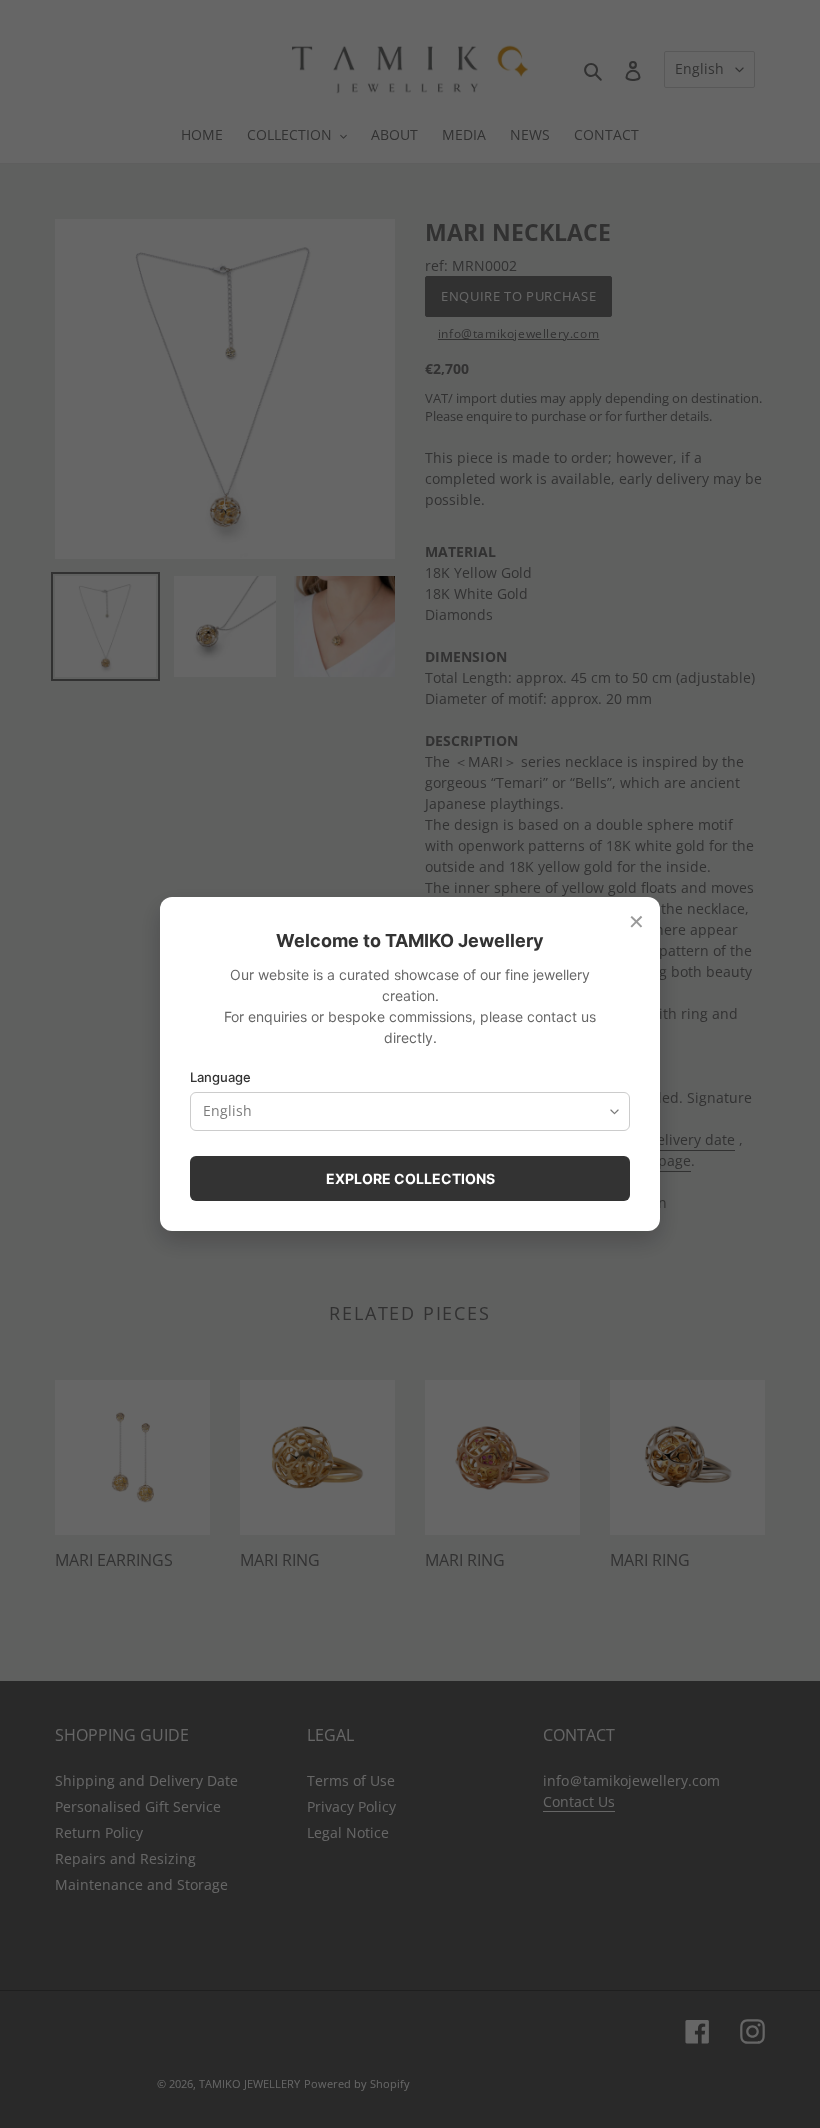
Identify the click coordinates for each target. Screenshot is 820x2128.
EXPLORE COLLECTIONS (410, 1178)
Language (220, 1077)
